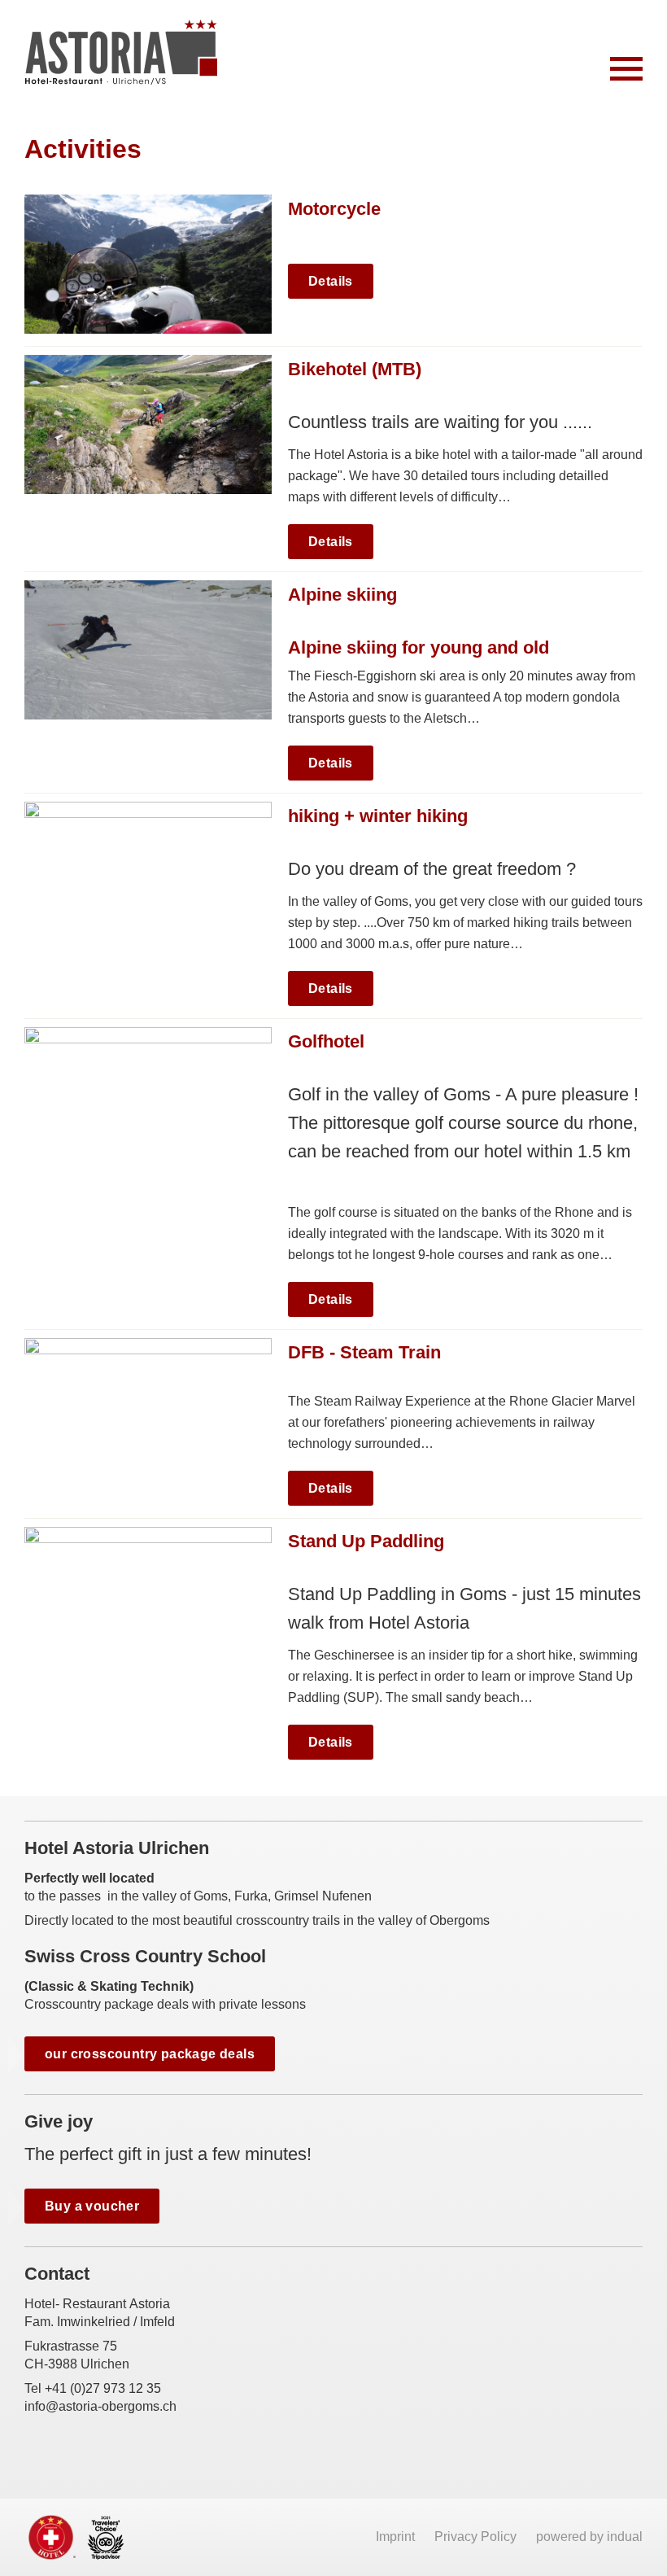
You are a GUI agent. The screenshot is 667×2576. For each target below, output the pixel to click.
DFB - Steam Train (364, 1352)
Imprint (397, 2537)
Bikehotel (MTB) (355, 369)
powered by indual (589, 2537)
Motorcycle (334, 209)
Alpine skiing (342, 595)
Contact (57, 2274)
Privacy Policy (477, 2537)
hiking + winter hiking (378, 816)
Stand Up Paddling (366, 1541)
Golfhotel (326, 1041)
